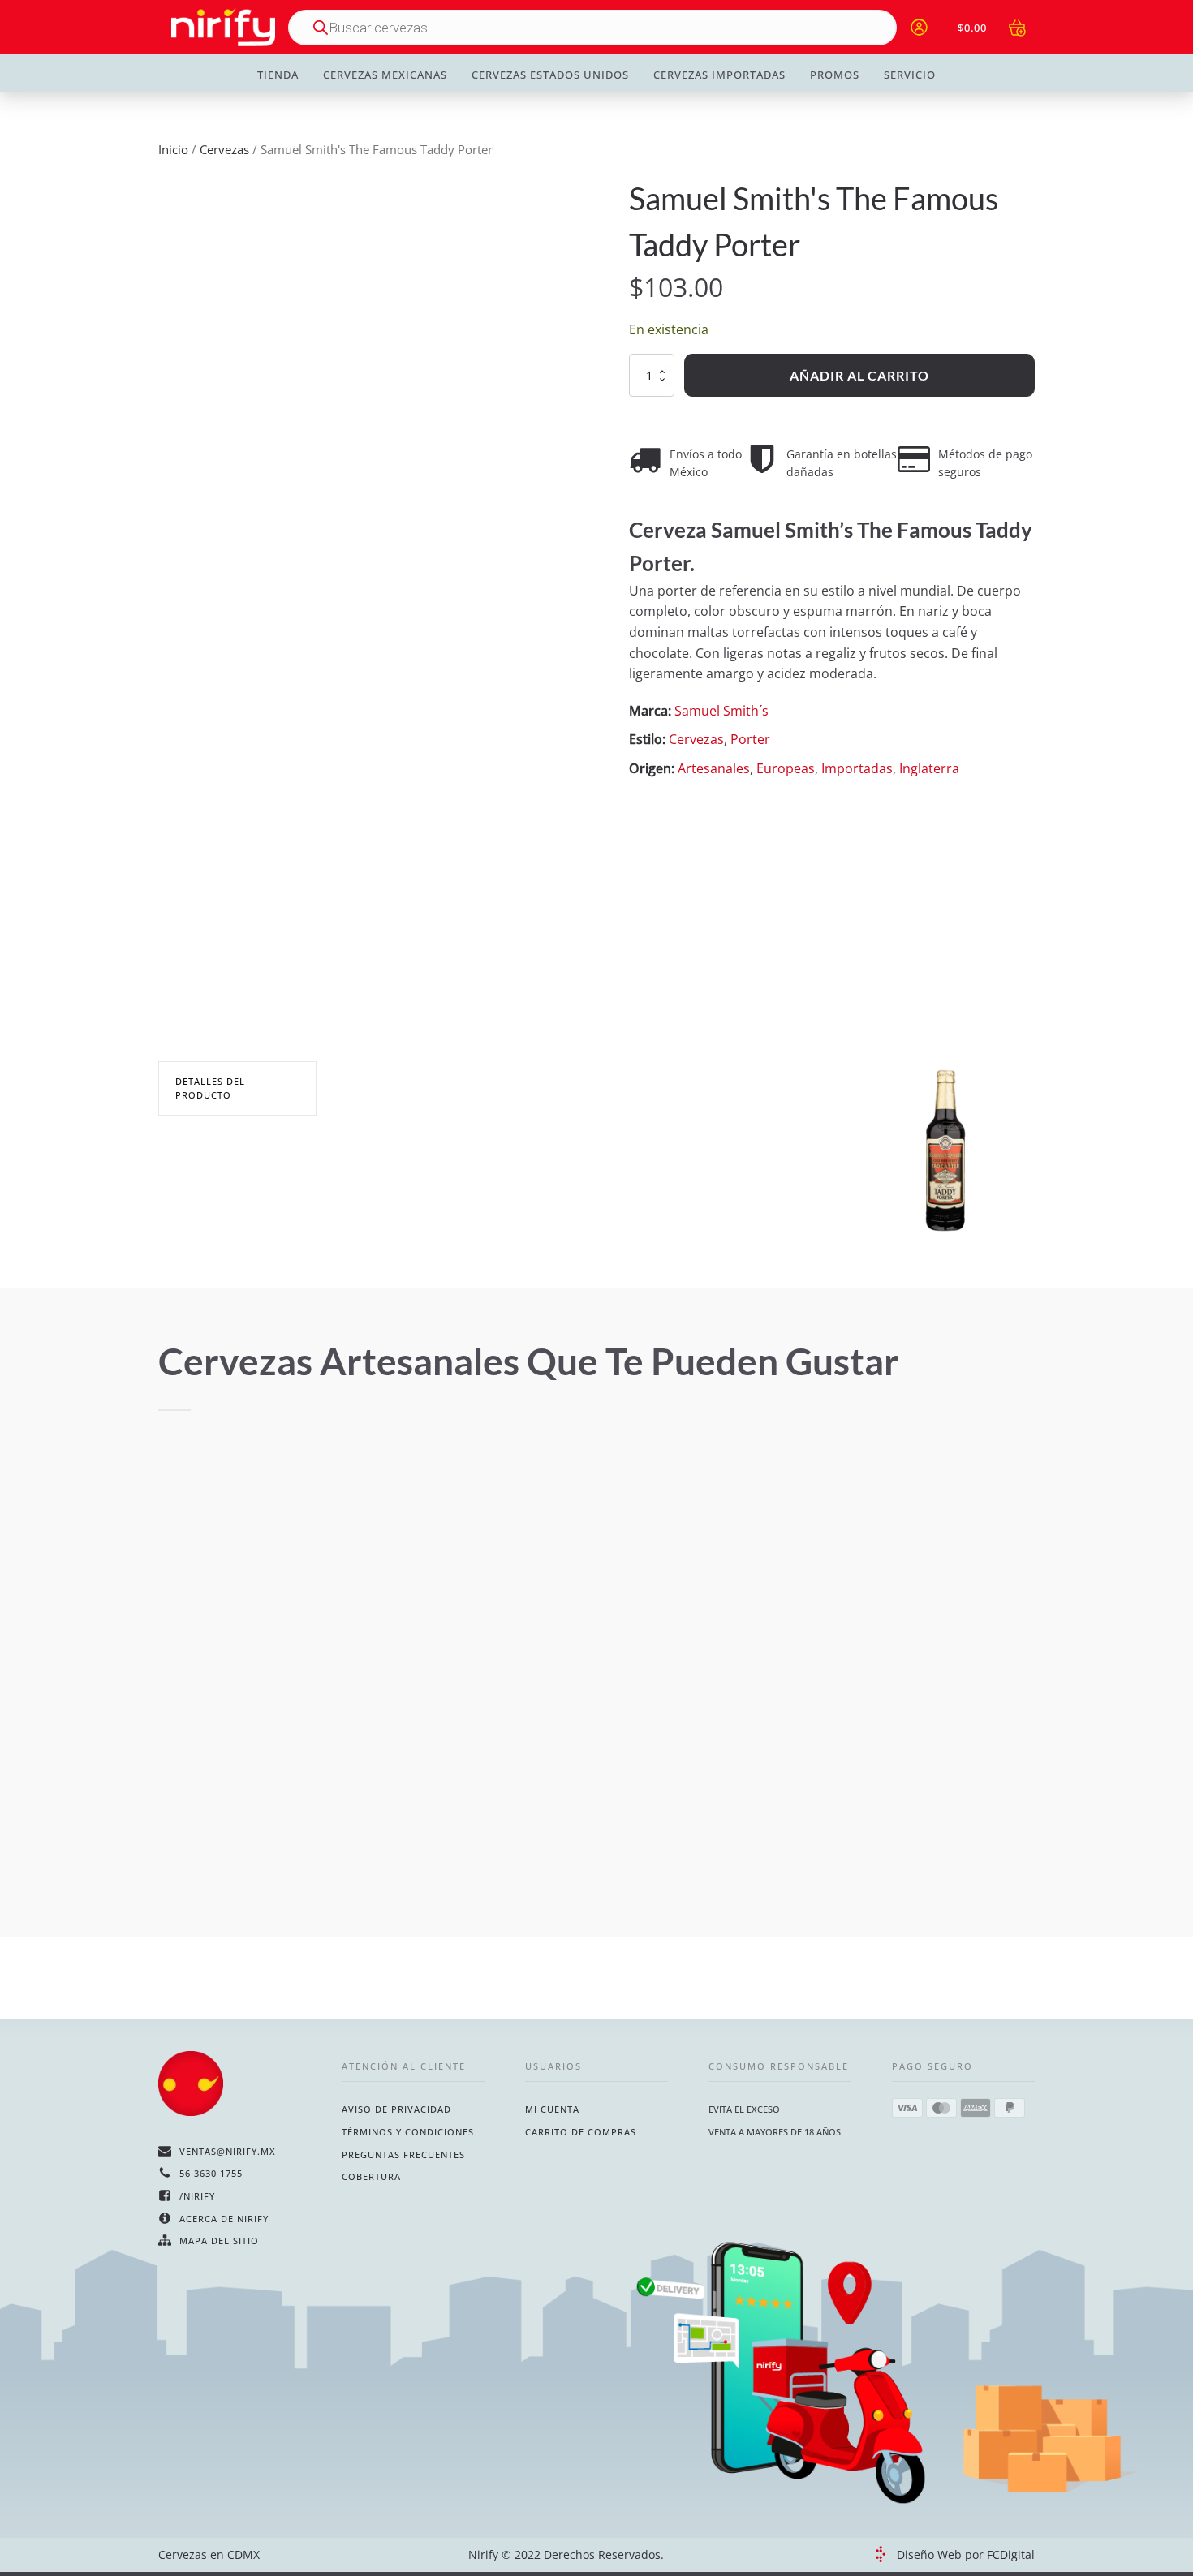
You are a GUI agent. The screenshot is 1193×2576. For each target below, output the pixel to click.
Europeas (786, 768)
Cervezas (224, 149)
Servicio (910, 75)
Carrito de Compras (581, 2132)
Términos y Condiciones (408, 2132)
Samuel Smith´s (721, 711)
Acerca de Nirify (224, 2219)
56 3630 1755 (211, 2173)
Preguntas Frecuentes (403, 2155)
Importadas (857, 768)
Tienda (278, 75)
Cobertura (371, 2176)
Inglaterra (929, 768)
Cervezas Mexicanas (385, 75)
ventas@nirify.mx (228, 2151)
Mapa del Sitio (219, 2241)
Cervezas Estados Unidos (550, 75)
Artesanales (714, 768)
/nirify (197, 2196)
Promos (835, 75)
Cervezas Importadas (719, 75)
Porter (750, 739)
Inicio (173, 149)
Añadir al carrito (859, 375)
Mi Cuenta (552, 2109)
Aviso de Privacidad (396, 2109)
